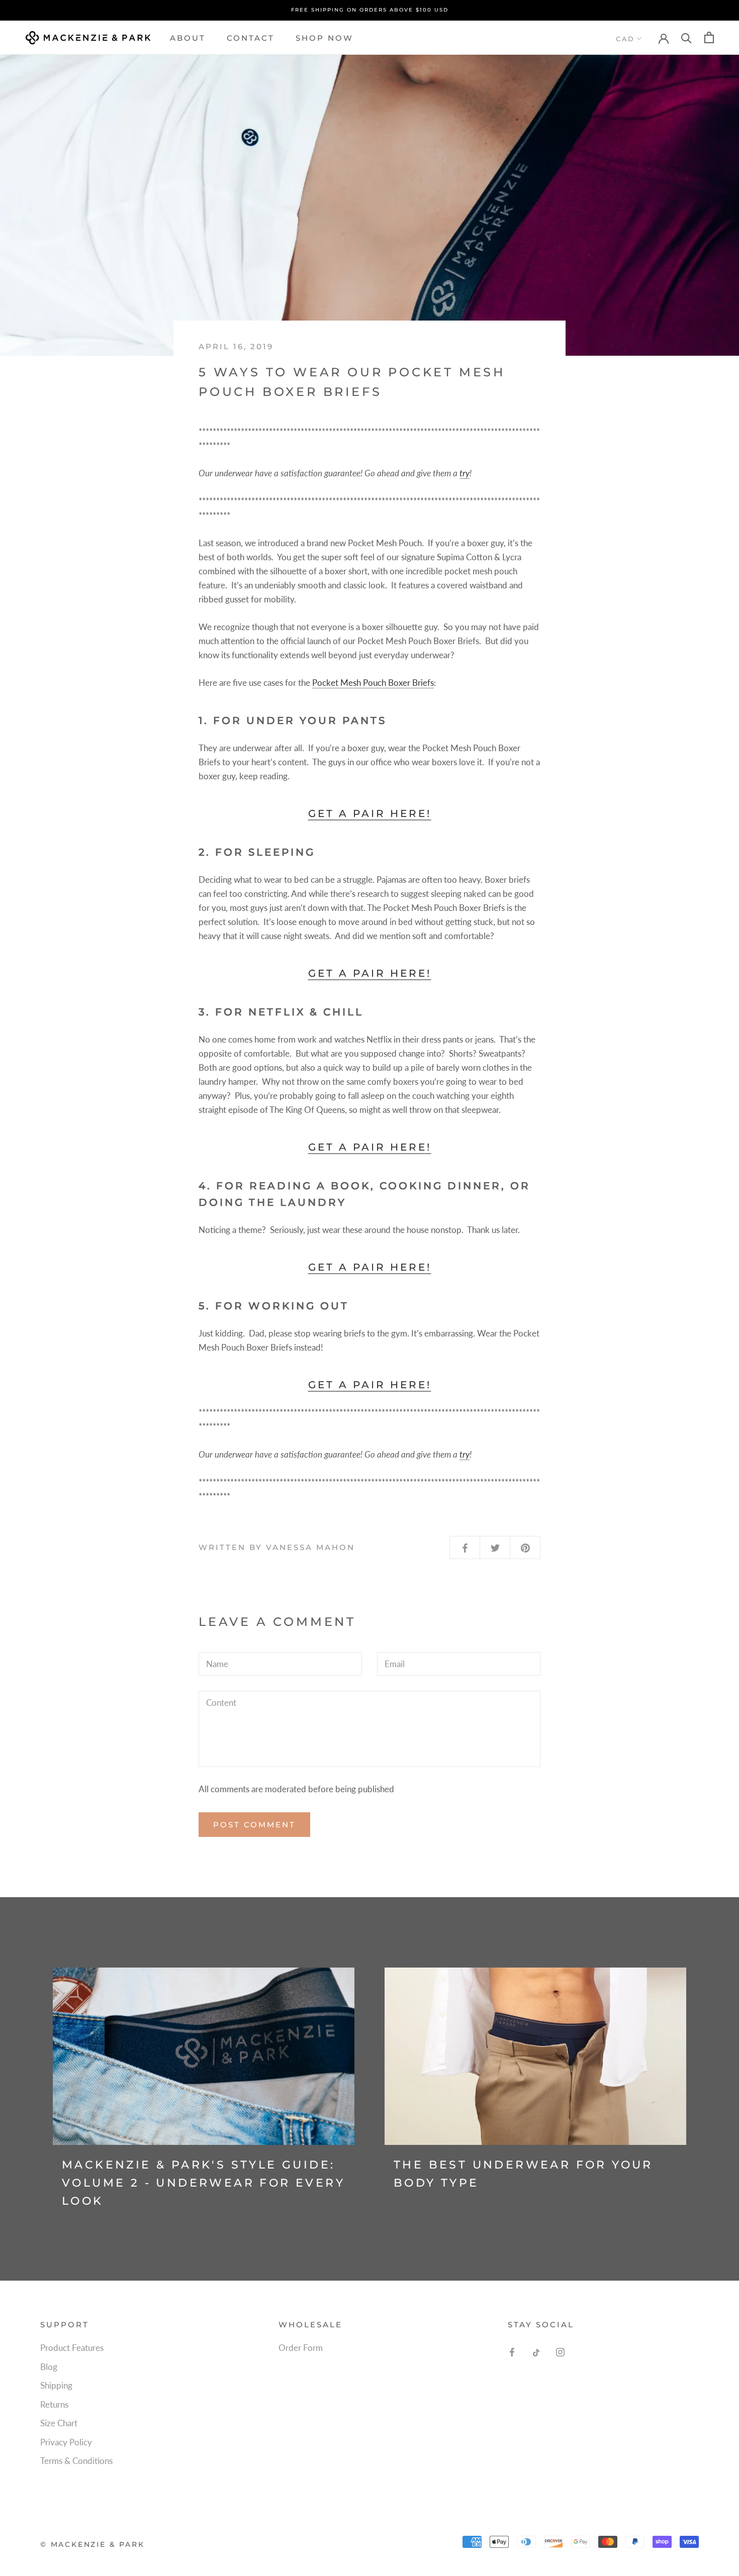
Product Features (72, 2348)
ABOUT (188, 37)
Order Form (301, 2348)
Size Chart (59, 2423)
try (465, 473)
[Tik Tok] (536, 2351)
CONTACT (251, 37)
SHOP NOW (325, 37)
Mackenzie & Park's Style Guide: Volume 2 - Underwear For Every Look (203, 2183)
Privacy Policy (66, 2442)
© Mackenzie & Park (92, 2544)
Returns (54, 2404)
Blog (49, 2367)
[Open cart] (709, 37)
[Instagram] (560, 2351)
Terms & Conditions (76, 2461)
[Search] (686, 37)
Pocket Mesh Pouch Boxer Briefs (373, 683)
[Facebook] (512, 2351)
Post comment (254, 1825)
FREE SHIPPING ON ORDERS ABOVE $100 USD (370, 10)
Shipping (56, 2385)
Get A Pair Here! (370, 813)
